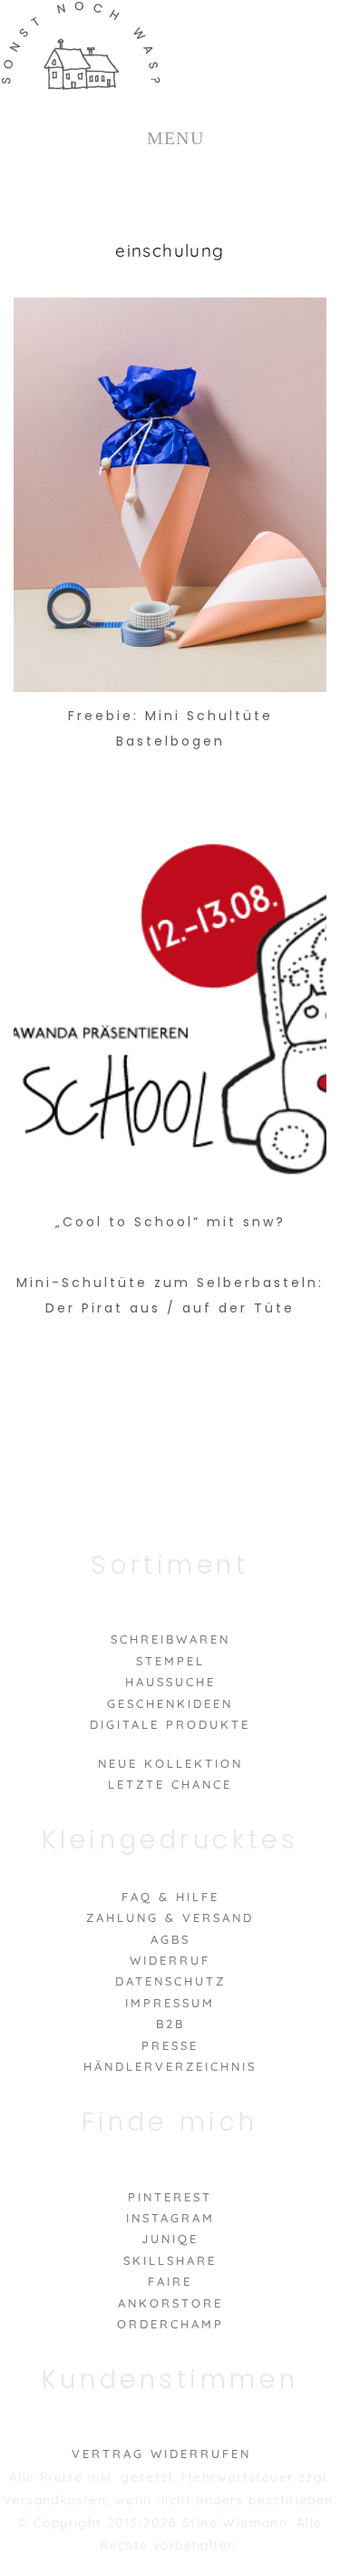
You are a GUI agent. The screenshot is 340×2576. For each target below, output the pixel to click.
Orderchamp (170, 2324)
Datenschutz (170, 1981)
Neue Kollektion (170, 1763)
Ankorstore (170, 2303)
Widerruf (170, 1960)
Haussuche (170, 1682)
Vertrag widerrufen (161, 2454)
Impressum (170, 2003)
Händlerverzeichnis (170, 2066)
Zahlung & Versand (170, 1917)
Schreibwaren (170, 1639)
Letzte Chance (170, 1784)
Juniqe (170, 2239)
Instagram (170, 2218)
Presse (170, 2045)
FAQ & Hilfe (170, 1897)
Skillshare (170, 2260)
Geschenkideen (170, 1703)
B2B (170, 2024)
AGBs (170, 1939)
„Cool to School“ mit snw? (170, 1222)
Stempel (170, 1661)
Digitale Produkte (170, 1724)
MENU (176, 138)
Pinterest (170, 2197)
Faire (170, 2281)
